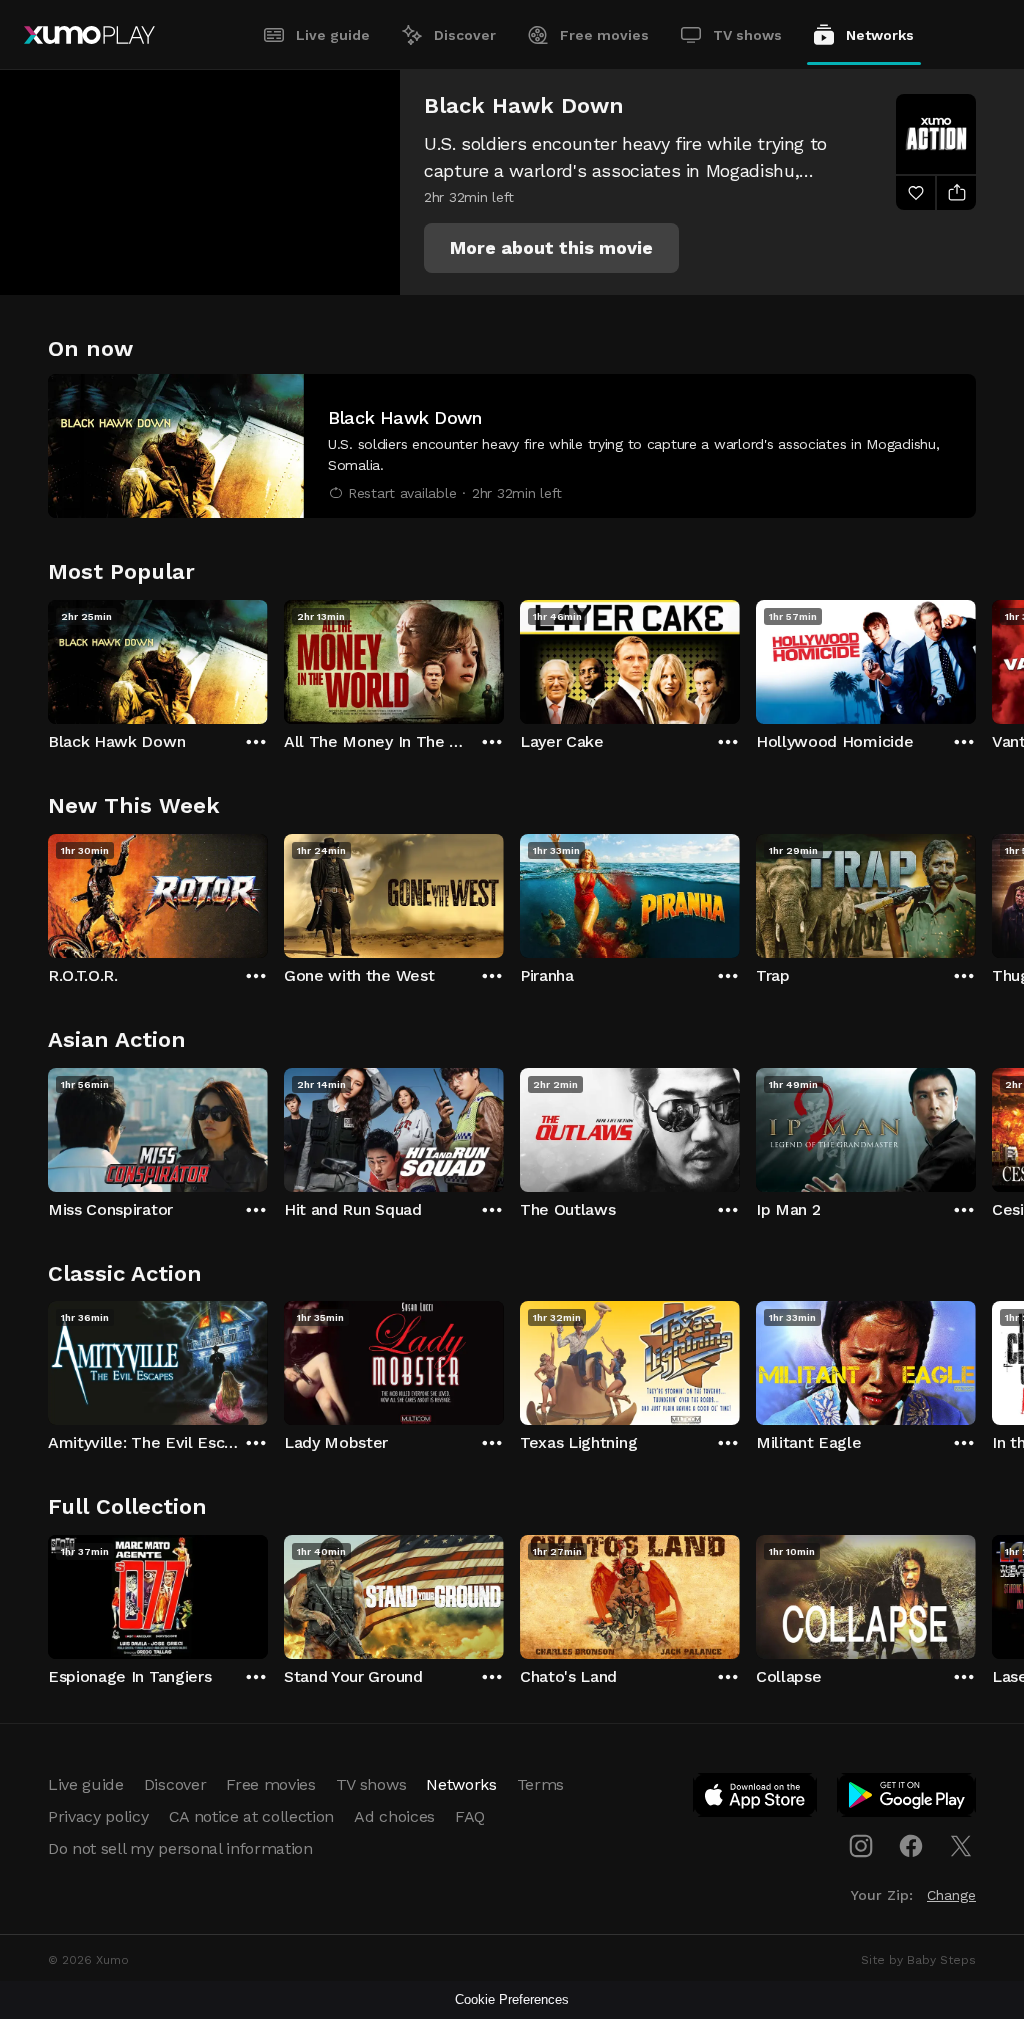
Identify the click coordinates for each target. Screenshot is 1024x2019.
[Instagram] (861, 1846)
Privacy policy (98, 1816)
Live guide (333, 35)
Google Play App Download (907, 1799)
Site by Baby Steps (918, 1960)
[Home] (89, 35)
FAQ (470, 1816)
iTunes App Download (756, 1799)
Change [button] (951, 1895)
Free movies (604, 35)
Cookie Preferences (512, 1999)
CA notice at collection (252, 1816)
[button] (551, 248)
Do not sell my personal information (180, 1848)
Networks (880, 35)
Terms (540, 1784)
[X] (961, 1846)
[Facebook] (911, 1846)
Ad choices (394, 1816)
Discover (465, 35)
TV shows (747, 35)
